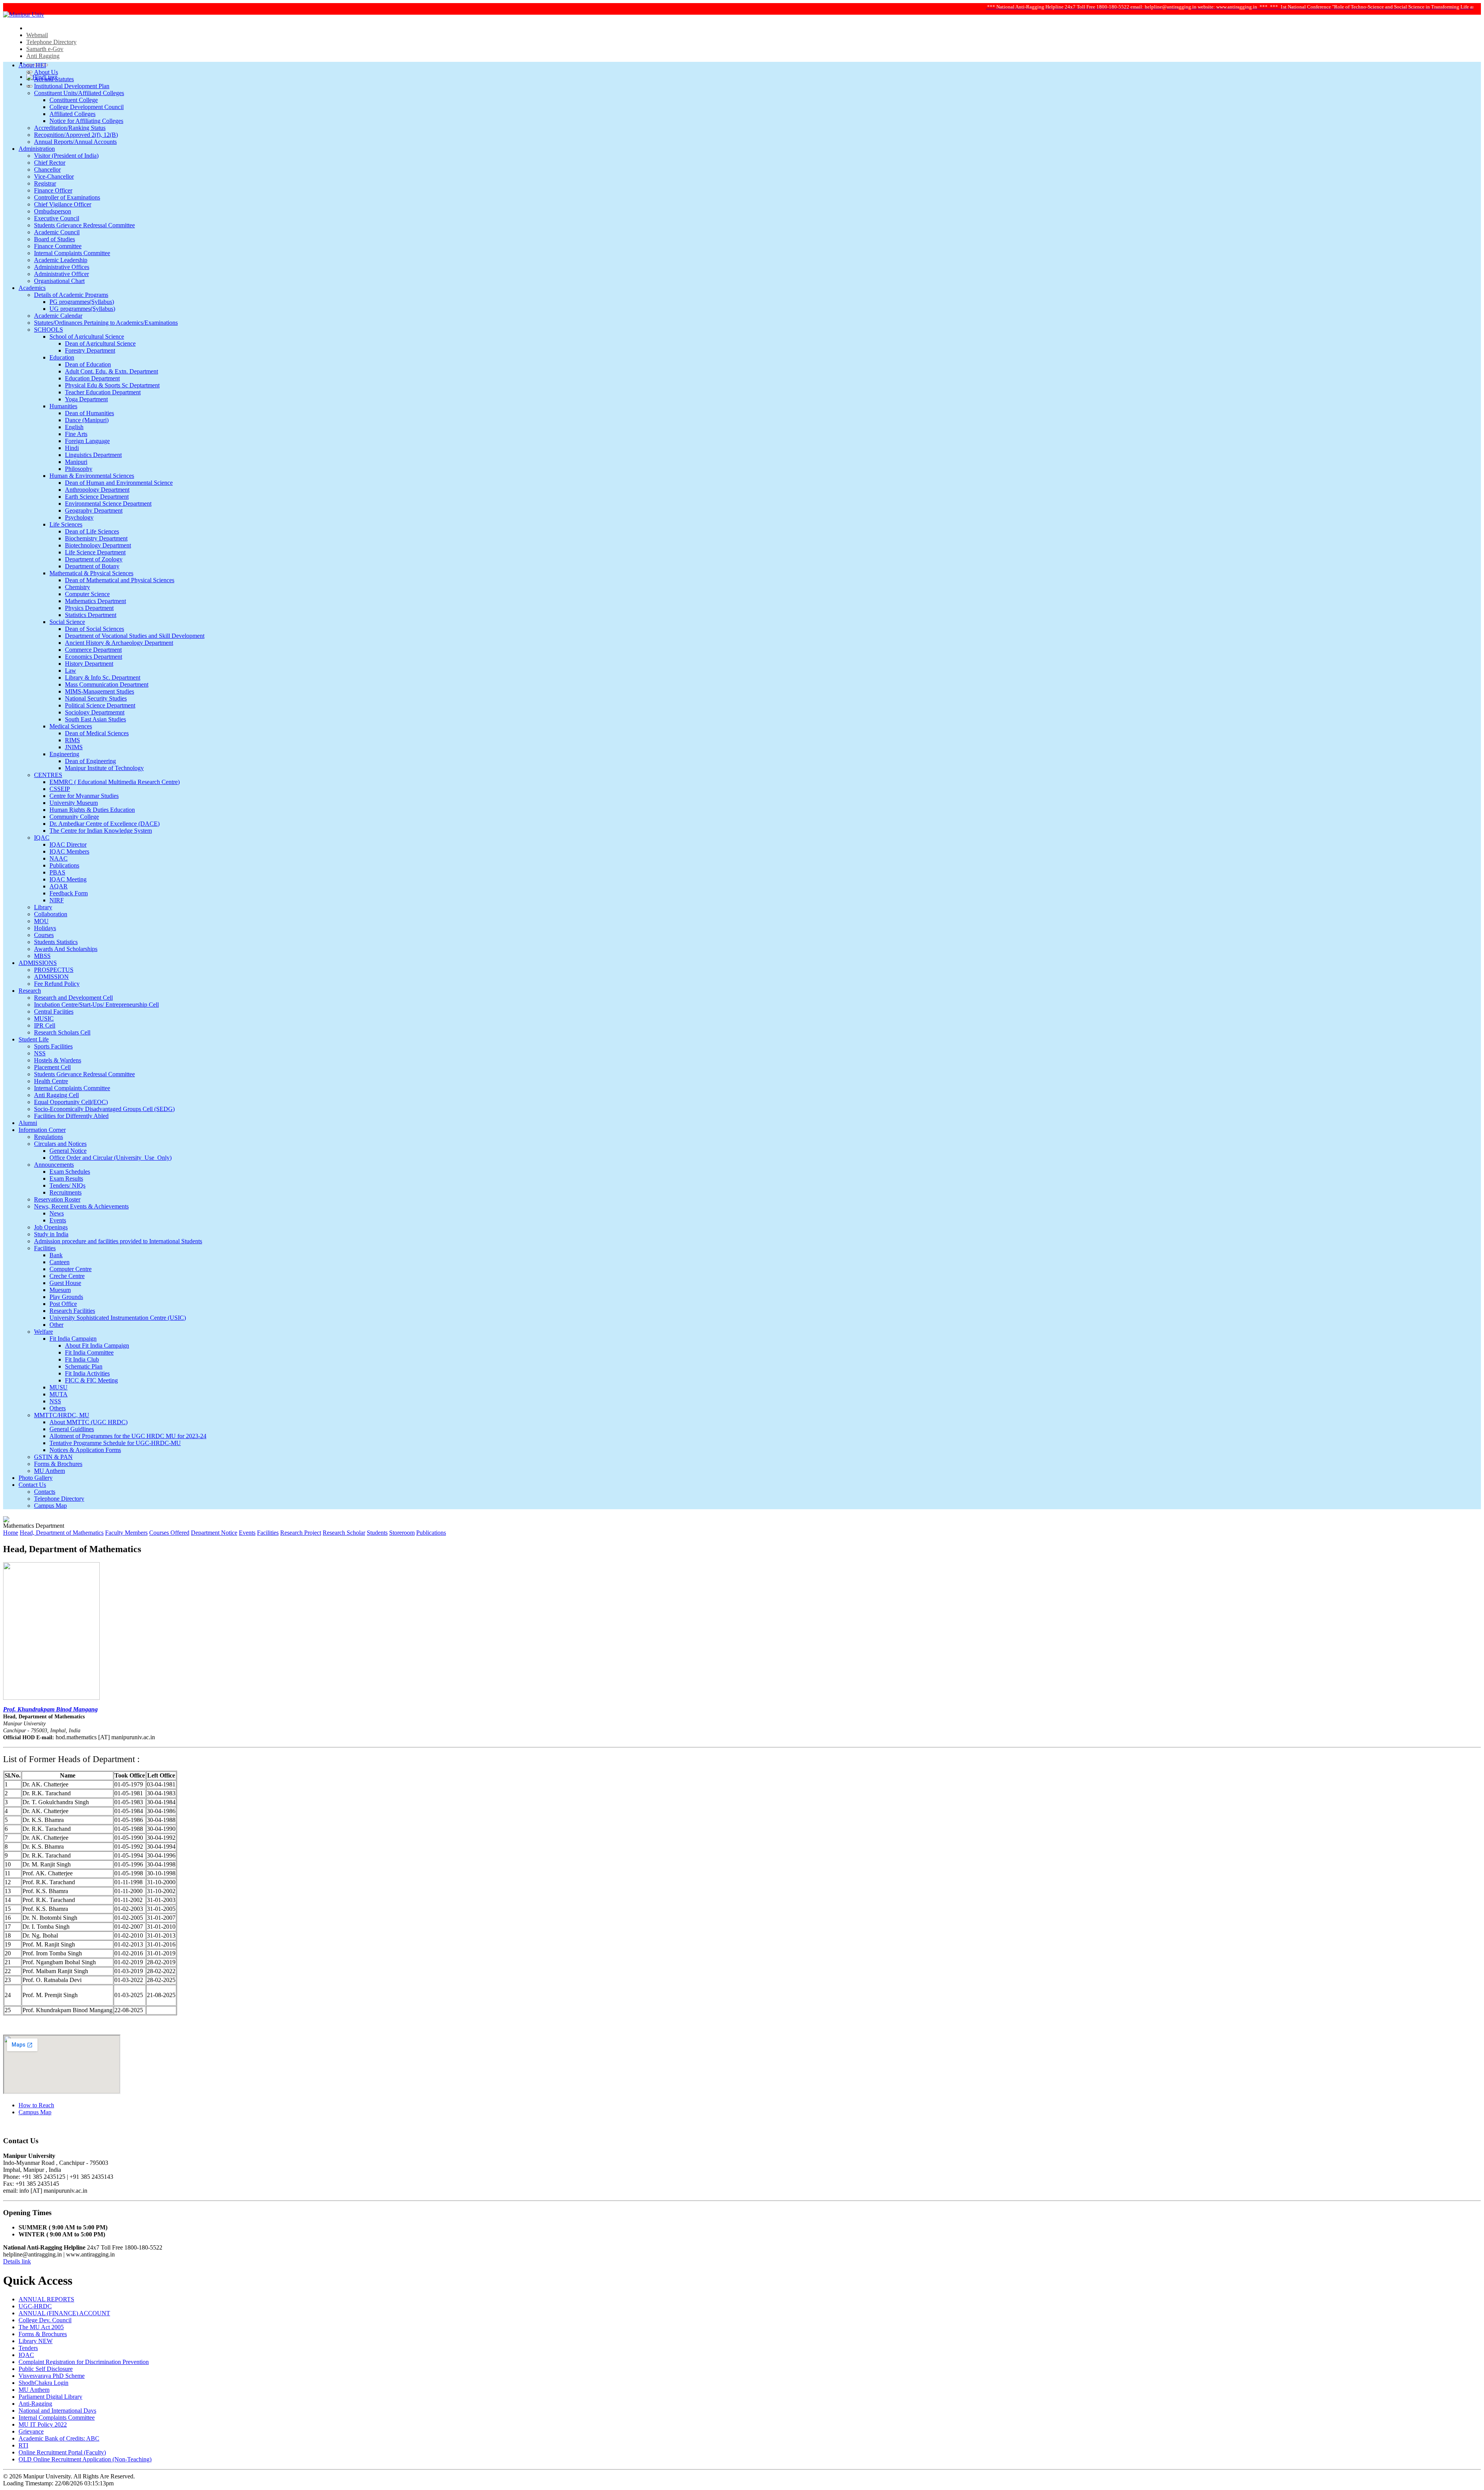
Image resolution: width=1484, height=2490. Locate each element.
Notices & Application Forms (85, 1450)
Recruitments (66, 1192)
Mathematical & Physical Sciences (91, 573)
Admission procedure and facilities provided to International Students (118, 1241)
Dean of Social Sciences (94, 629)
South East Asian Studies (95, 719)
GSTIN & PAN (53, 1457)
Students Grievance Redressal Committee (84, 225)
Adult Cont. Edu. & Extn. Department (111, 371)
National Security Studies (96, 698)
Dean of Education (88, 364)
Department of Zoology (94, 559)
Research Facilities (72, 1311)
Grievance (31, 2431)
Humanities (63, 406)
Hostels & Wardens (58, 1060)
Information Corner (42, 1130)
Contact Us (32, 1485)
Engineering (64, 754)
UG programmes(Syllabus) (82, 309)
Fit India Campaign (73, 1339)
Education (62, 357)
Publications (64, 865)
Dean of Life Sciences (92, 531)
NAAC (59, 858)
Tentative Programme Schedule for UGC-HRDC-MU (115, 1443)
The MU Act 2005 (41, 2327)
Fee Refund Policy (57, 984)
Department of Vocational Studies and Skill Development (135, 636)
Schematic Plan (84, 1366)
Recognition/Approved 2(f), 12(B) (76, 135)
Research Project (301, 1533)
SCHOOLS (49, 330)
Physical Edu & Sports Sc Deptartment (112, 385)
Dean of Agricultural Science (100, 343)
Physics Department (89, 608)
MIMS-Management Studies (100, 691)
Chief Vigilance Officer (63, 204)
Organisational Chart (59, 281)
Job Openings (51, 1227)
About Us (46, 72)
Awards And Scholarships (66, 949)
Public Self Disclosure (46, 2369)
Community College (74, 817)
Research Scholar (344, 1533)
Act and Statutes (54, 79)
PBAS (57, 872)
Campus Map (50, 1506)
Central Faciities (54, 1012)
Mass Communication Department (107, 684)
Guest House (65, 1283)
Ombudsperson (53, 211)
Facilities (45, 1248)
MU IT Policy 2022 (43, 2424)
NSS (40, 1053)
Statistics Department (91, 615)
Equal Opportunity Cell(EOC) (71, 1102)
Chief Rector (50, 163)
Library (43, 907)
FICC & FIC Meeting (91, 1380)
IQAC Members (69, 851)
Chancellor (47, 170)
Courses (44, 935)
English (74, 427)
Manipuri (76, 462)
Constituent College (74, 100)
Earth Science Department (97, 497)
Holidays (45, 928)
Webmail (37, 35)
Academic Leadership (61, 260)
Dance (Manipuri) (87, 420)
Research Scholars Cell (62, 1032)
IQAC (42, 838)
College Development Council (87, 107)
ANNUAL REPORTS (46, 2299)
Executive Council (57, 218)
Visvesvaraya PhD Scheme (52, 2376)
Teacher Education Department (103, 392)
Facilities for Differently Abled (71, 1116)
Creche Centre (67, 1276)
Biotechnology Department (98, 545)
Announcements (54, 1165)
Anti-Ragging (35, 2404)
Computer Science (87, 594)
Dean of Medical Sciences (97, 733)
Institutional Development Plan (72, 86)
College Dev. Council (45, 2320)
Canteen (60, 1262)
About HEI (32, 65)
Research (30, 991)
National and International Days (57, 2411)
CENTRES (48, 775)
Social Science (67, 622)
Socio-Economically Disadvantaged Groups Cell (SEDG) (104, 1109)
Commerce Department (93, 650)
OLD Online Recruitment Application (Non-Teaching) (85, 2459)
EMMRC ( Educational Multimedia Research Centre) (115, 782)
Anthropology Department (97, 490)
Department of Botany (92, 566)
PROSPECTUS (54, 970)
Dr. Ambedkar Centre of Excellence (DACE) (105, 824)
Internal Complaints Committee (72, 253)
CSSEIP (60, 789)
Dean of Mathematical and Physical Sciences (120, 580)
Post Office (63, 1304)
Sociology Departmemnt (95, 712)
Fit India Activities (87, 1373)
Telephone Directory (51, 42)
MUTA (59, 1394)
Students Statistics (56, 942)
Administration (37, 149)
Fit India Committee (89, 1352)
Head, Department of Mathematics (62, 1533)
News (57, 1213)
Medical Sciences (71, 726)
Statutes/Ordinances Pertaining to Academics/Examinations (106, 323)
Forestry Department (90, 350)
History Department (89, 664)
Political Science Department (100, 705)
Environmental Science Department (108, 504)
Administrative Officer (61, 274)
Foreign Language (87, 441)
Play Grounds (66, 1297)
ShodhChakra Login (43, 2383)
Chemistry (77, 587)
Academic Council (57, 232)
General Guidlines (72, 1429)
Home (11, 1533)
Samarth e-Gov (45, 49)
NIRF (57, 900)
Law (71, 671)
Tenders (28, 2348)
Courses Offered (169, 1533)
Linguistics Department (93, 455)
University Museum (74, 803)
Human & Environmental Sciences (92, 476)
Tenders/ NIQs (67, 1185)
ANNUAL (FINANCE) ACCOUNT (64, 2313)
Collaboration (51, 914)
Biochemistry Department (96, 538)
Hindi (72, 448)
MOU (41, 921)
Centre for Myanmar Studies (84, 796)
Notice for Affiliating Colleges (86, 121)
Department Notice (214, 1533)
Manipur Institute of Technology (104, 768)
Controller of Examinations (67, 197)
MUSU (59, 1387)
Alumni (28, 1123)
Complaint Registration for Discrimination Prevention (84, 2362)
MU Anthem (49, 1471)
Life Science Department (95, 552)
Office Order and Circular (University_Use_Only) (111, 1158)
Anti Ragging (43, 56)
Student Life (34, 1039)
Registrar (45, 183)
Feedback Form (69, 893)
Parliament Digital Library (50, 2397)
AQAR (59, 886)
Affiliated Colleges (72, 114)
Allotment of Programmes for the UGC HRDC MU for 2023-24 (128, 1436)
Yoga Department (86, 399)
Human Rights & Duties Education (92, 810)
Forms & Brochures (58, 1464)
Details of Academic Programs (71, 295)
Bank (56, 1255)
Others (58, 1408)
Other (56, 1325)
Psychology (79, 517)
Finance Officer (53, 190)
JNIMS (74, 747)
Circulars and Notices (60, 1144)
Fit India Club (82, 1359)
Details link (17, 2261)
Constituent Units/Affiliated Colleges (79, 93)
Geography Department (94, 510)
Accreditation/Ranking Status (70, 128)
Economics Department (94, 657)
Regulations (49, 1137)
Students (377, 1533)
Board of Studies (54, 239)
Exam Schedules (70, 1172)
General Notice (68, 1151)
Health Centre (51, 1081)
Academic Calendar (58, 316)
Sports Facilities (53, 1046)
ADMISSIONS (38, 963)
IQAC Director (68, 844)
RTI (23, 2445)
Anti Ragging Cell (56, 1095)
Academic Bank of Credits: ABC (59, 2438)
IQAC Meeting (68, 879)
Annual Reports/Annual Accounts (75, 142)
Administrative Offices (62, 267)
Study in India (51, 1234)
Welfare (43, 1332)
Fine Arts (76, 434)
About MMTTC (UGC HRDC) (88, 1422)
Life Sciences (66, 524)
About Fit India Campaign (97, 1346)
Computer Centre (71, 1269)
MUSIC (44, 1018)
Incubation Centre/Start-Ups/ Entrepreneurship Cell (96, 1005)
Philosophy (79, 469)
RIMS (72, 740)
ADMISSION (51, 977)
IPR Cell (45, 1025)
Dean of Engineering (90, 761)
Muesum (60, 1290)
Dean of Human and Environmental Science (119, 483)
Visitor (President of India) (66, 156)
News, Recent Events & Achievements (81, 1206)
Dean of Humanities (89, 413)
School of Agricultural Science (87, 337)
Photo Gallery (36, 1478)
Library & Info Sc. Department (103, 677)
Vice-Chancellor (54, 176)
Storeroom (402, 1533)
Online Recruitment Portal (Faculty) (62, 2452)
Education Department (92, 378)
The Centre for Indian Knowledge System (101, 831)
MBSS (42, 956)
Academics (32, 288)
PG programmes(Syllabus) (82, 302)
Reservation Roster (57, 1199)
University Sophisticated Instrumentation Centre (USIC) (118, 1318)
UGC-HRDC (35, 2306)
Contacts (45, 1492)
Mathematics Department (95, 601)
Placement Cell (52, 1067)
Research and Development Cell (73, 998)
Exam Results (66, 1179)
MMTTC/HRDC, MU (62, 1415)
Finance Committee (58, 246)
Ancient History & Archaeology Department (119, 643)
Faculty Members (126, 1533)
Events (58, 1220)
